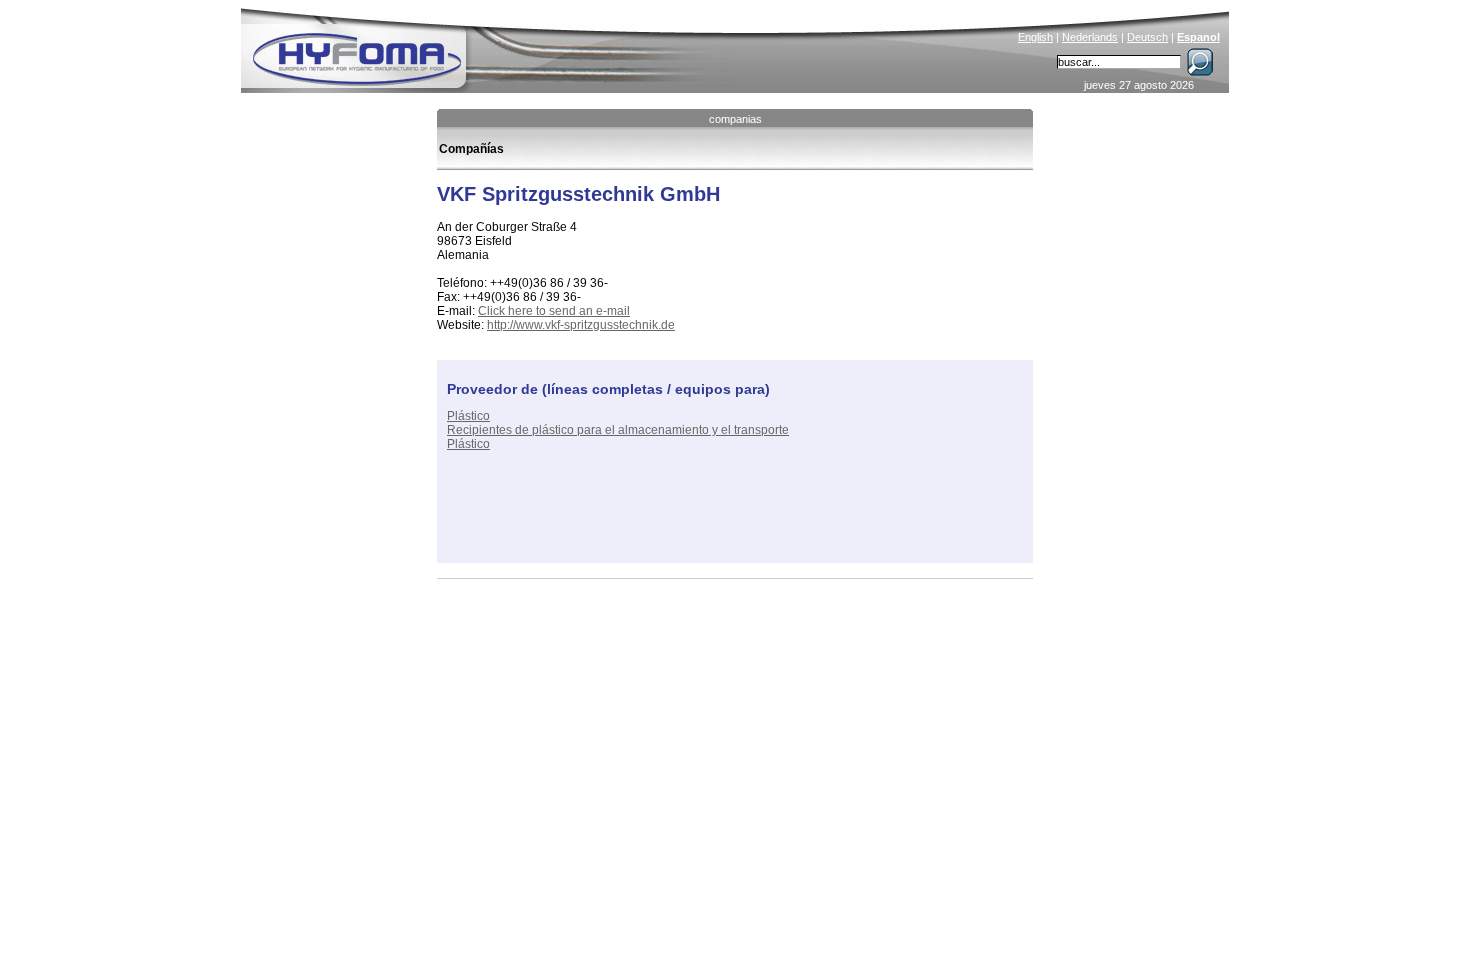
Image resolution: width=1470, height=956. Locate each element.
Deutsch (1147, 37)
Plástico (468, 416)
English (1035, 37)
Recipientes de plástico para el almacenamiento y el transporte (618, 430)
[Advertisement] (681, 523)
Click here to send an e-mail (554, 311)
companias (735, 119)
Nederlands (1090, 37)
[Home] (492, 46)
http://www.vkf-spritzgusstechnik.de (581, 325)
